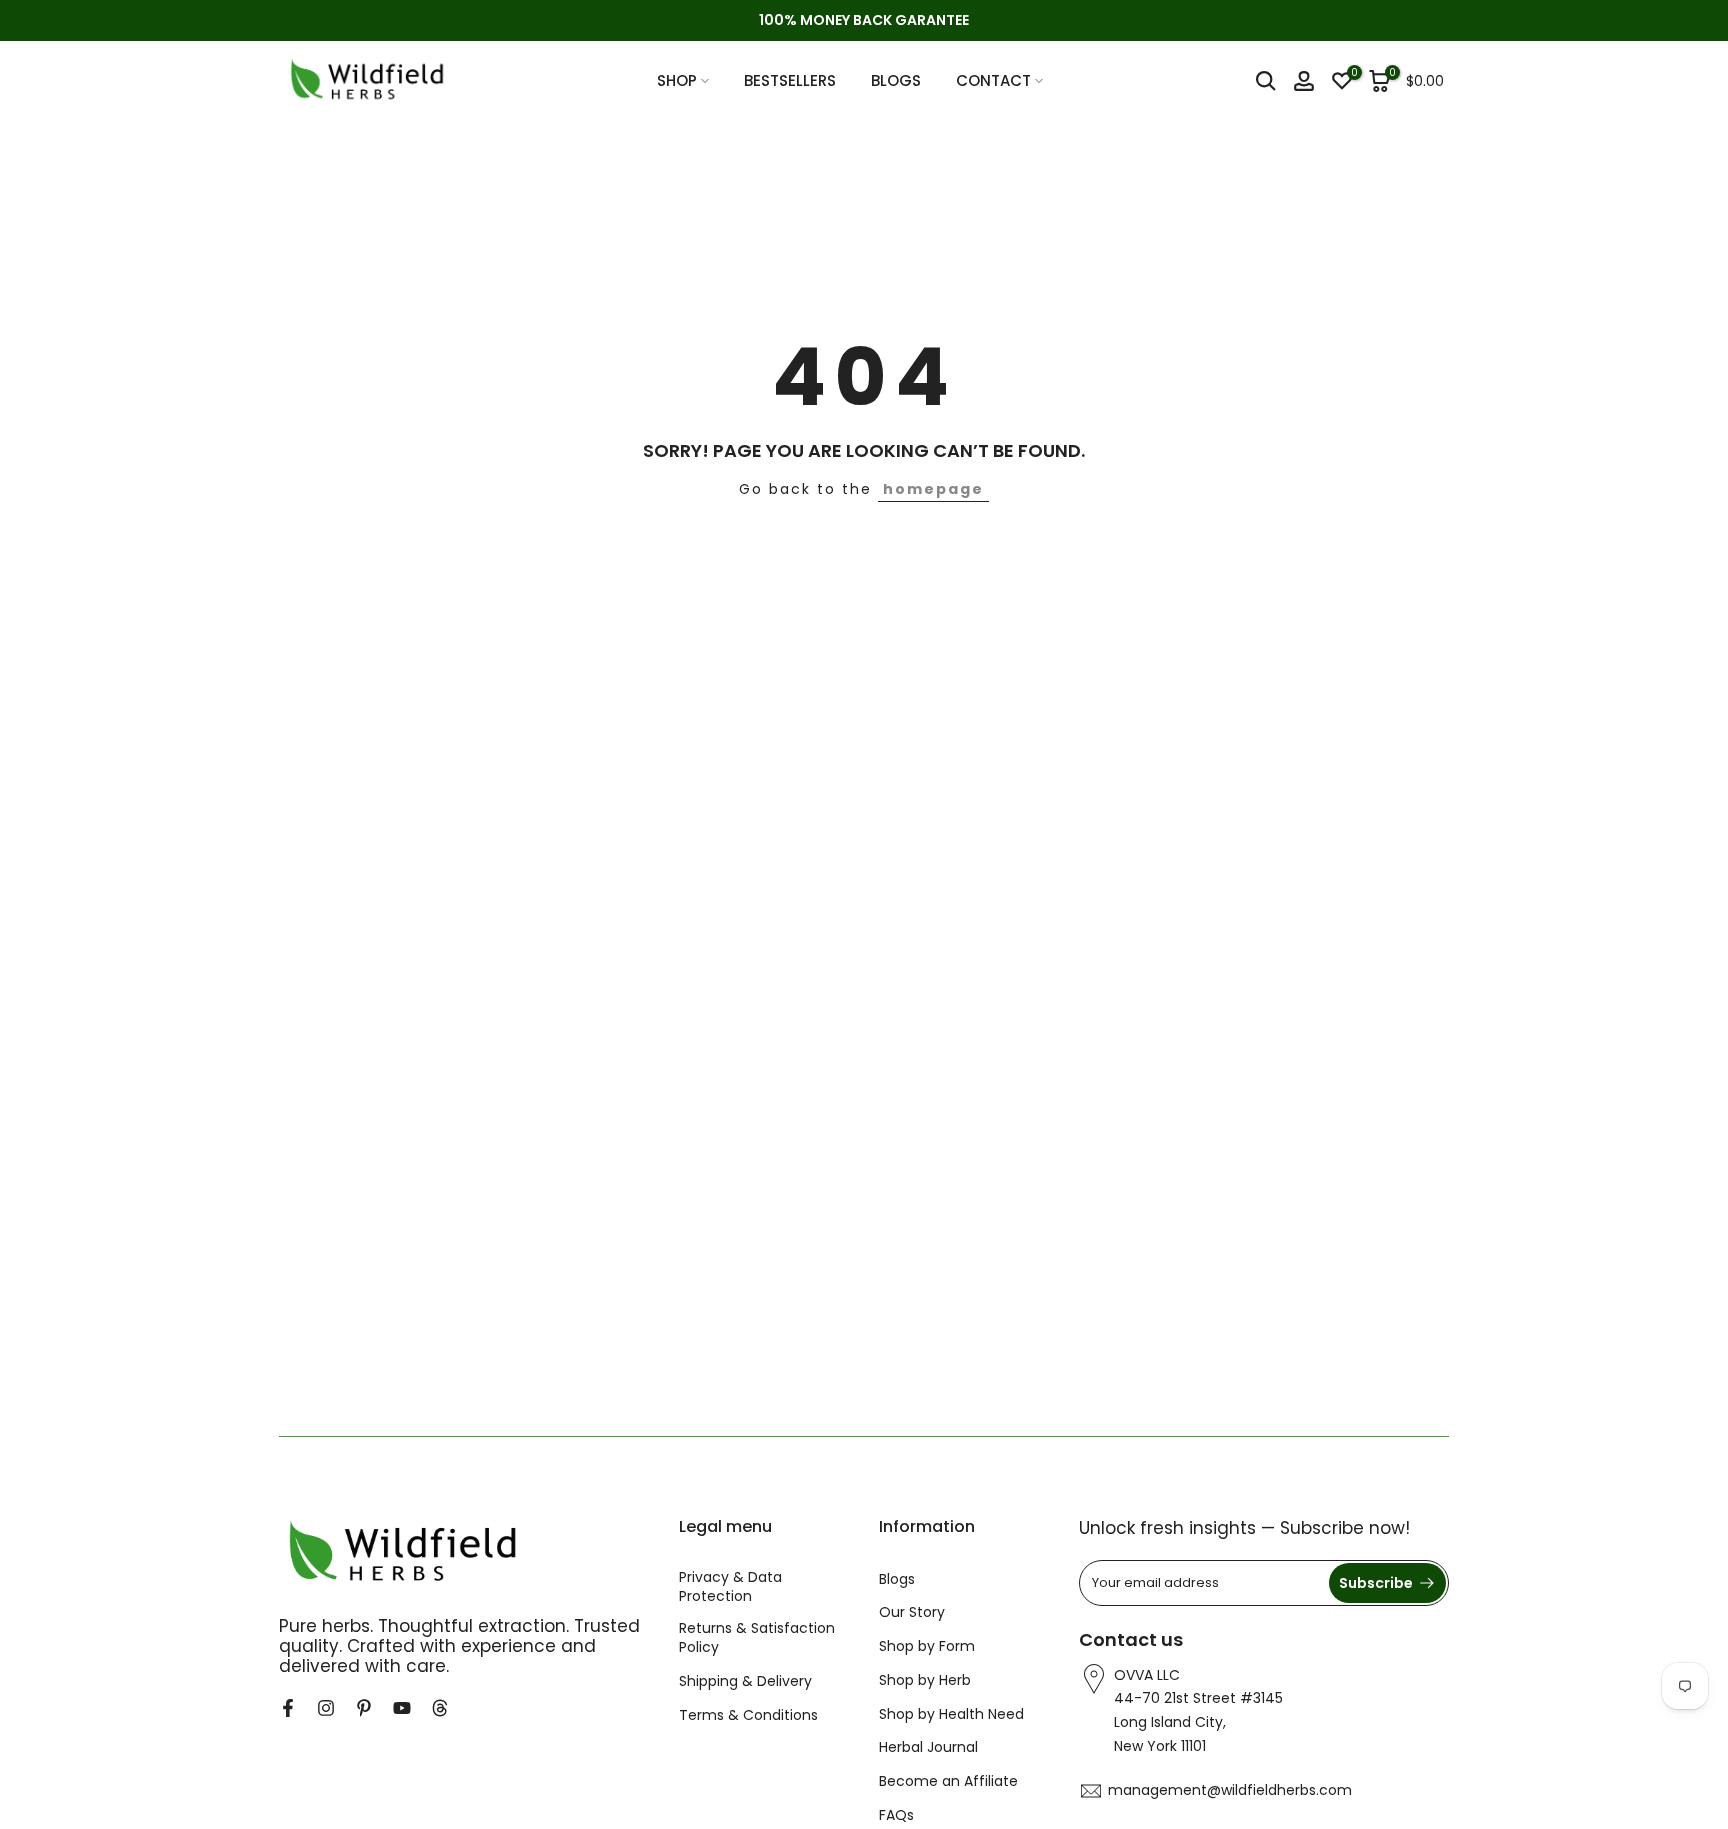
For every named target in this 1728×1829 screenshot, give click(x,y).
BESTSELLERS (790, 80)
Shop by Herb (925, 1680)
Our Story (912, 1612)
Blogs (897, 1579)
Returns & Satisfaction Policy (757, 1638)
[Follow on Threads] (440, 1708)
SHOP (677, 80)
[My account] (1304, 81)
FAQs (896, 1815)
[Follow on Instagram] (326, 1708)
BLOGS (896, 80)
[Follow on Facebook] (288, 1708)
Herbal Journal (928, 1747)
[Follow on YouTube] (402, 1708)
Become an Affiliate (948, 1781)
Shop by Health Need (951, 1714)
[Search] (1266, 81)
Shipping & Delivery (745, 1681)
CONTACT (993, 80)
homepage (933, 489)
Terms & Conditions (748, 1715)
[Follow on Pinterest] (364, 1708)
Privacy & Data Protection (730, 1587)
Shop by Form (927, 1646)
